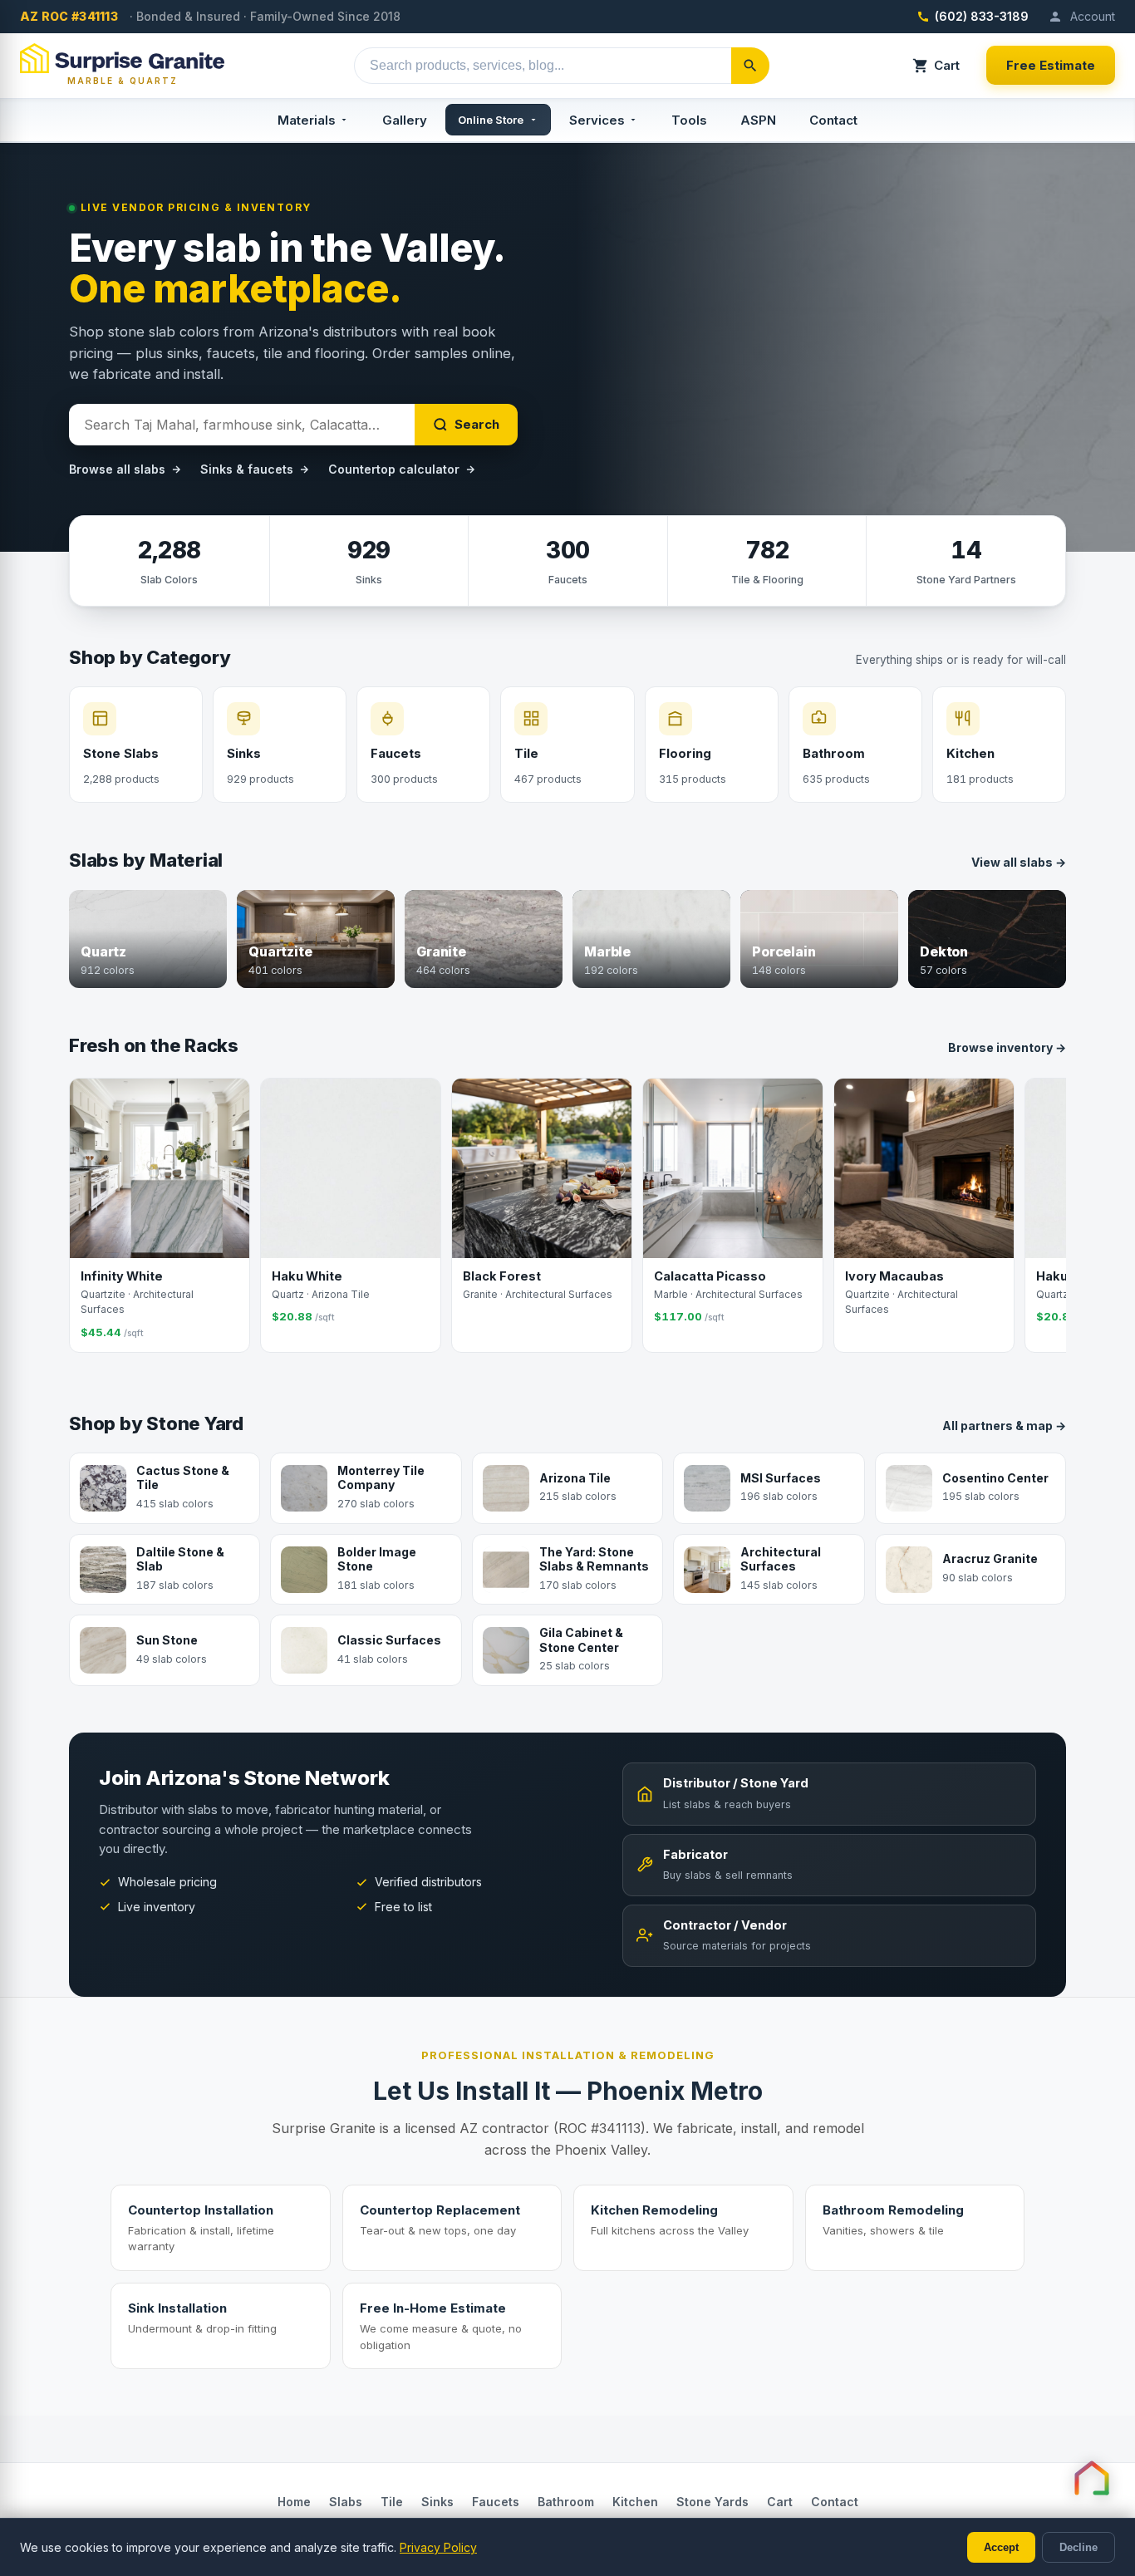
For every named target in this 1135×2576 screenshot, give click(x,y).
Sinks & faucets (247, 469)
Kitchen (635, 2502)
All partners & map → (1004, 1426)
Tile (392, 2502)
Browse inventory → (1007, 1047)
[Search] (750, 66)
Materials (307, 120)
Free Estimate (1051, 65)
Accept (1001, 2547)
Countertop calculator (394, 469)
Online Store (491, 120)
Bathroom (566, 2502)
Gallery (405, 120)
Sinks (437, 2502)
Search (477, 424)
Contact (833, 120)
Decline (1078, 2547)
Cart (947, 65)
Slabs (346, 2502)
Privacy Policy (438, 2547)
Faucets (496, 2502)
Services (597, 120)
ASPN (758, 120)
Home (294, 2502)
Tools (689, 120)
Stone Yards (712, 2502)
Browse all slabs (117, 469)
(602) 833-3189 (982, 16)
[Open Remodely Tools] (1092, 2478)
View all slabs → (1019, 862)
